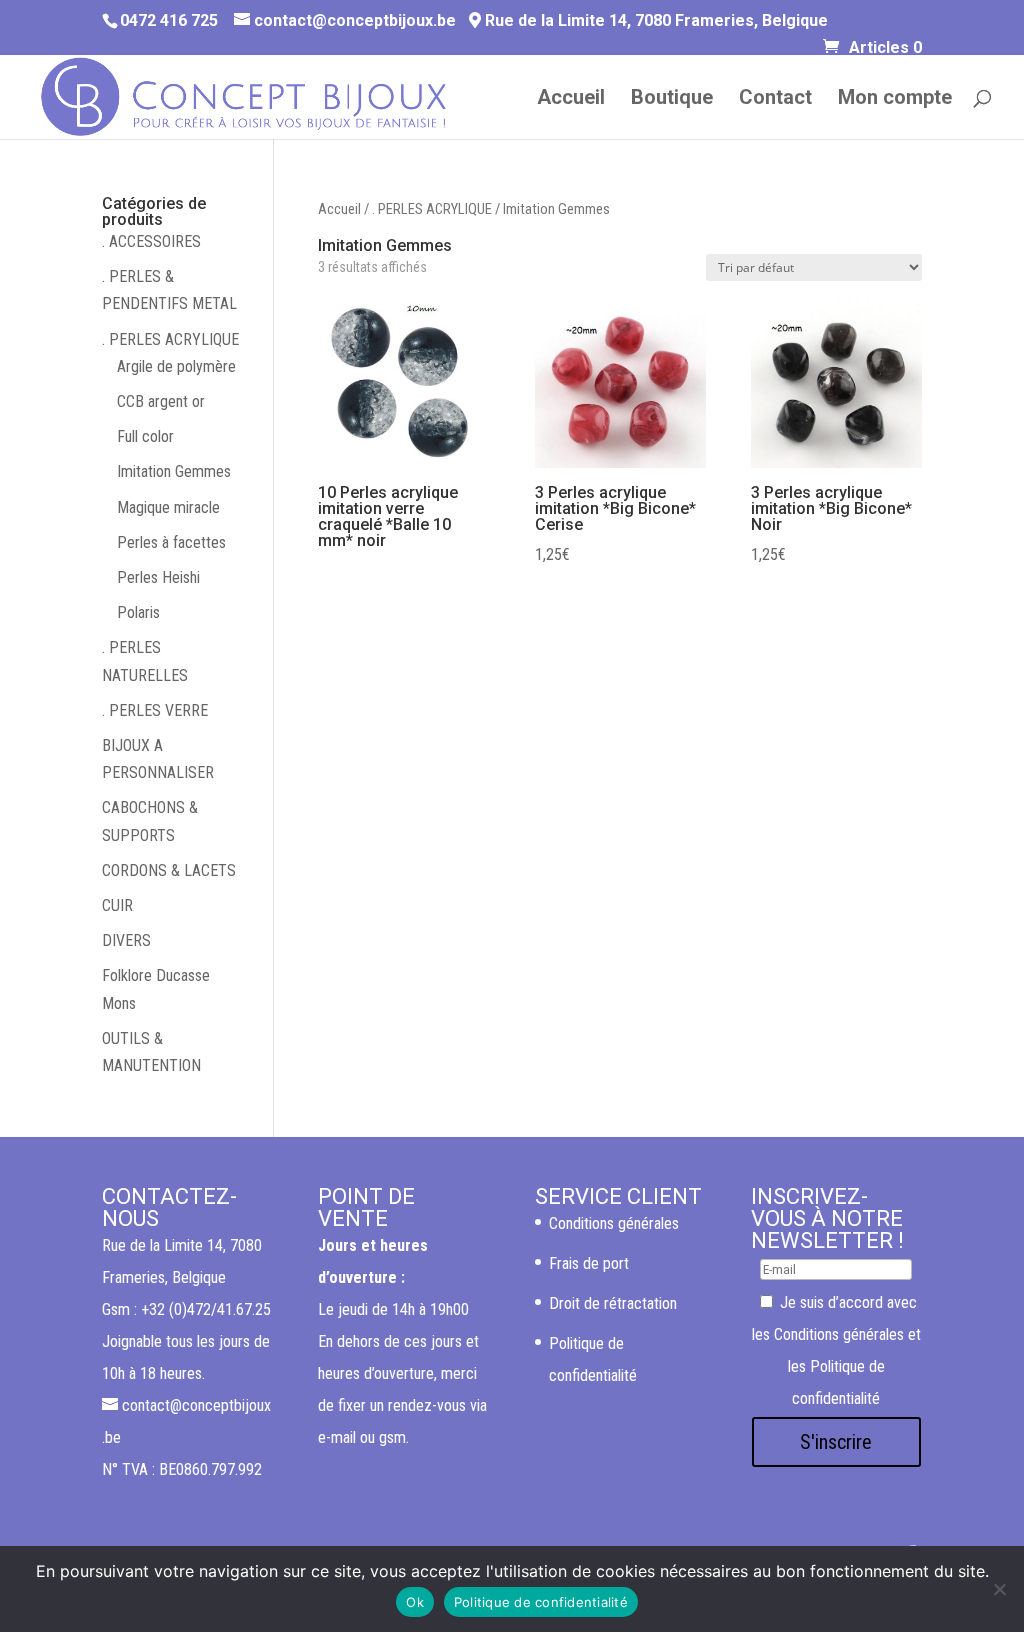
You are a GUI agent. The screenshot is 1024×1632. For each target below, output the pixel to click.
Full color (145, 436)
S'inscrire (836, 1442)
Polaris (138, 612)
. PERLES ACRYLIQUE (432, 209)
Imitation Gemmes (174, 471)
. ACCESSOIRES (151, 241)
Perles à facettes (171, 542)
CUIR (117, 905)
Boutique (672, 99)
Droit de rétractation (613, 1303)
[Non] (999, 1589)
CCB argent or (161, 401)
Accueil (571, 99)
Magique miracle (168, 507)
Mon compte (895, 99)
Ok (415, 1602)
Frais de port (589, 1263)
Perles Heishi (158, 577)
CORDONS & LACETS (169, 870)
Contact (775, 99)
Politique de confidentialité (541, 1602)
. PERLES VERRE (155, 710)
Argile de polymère (176, 366)
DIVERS (126, 940)
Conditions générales (614, 1223)
